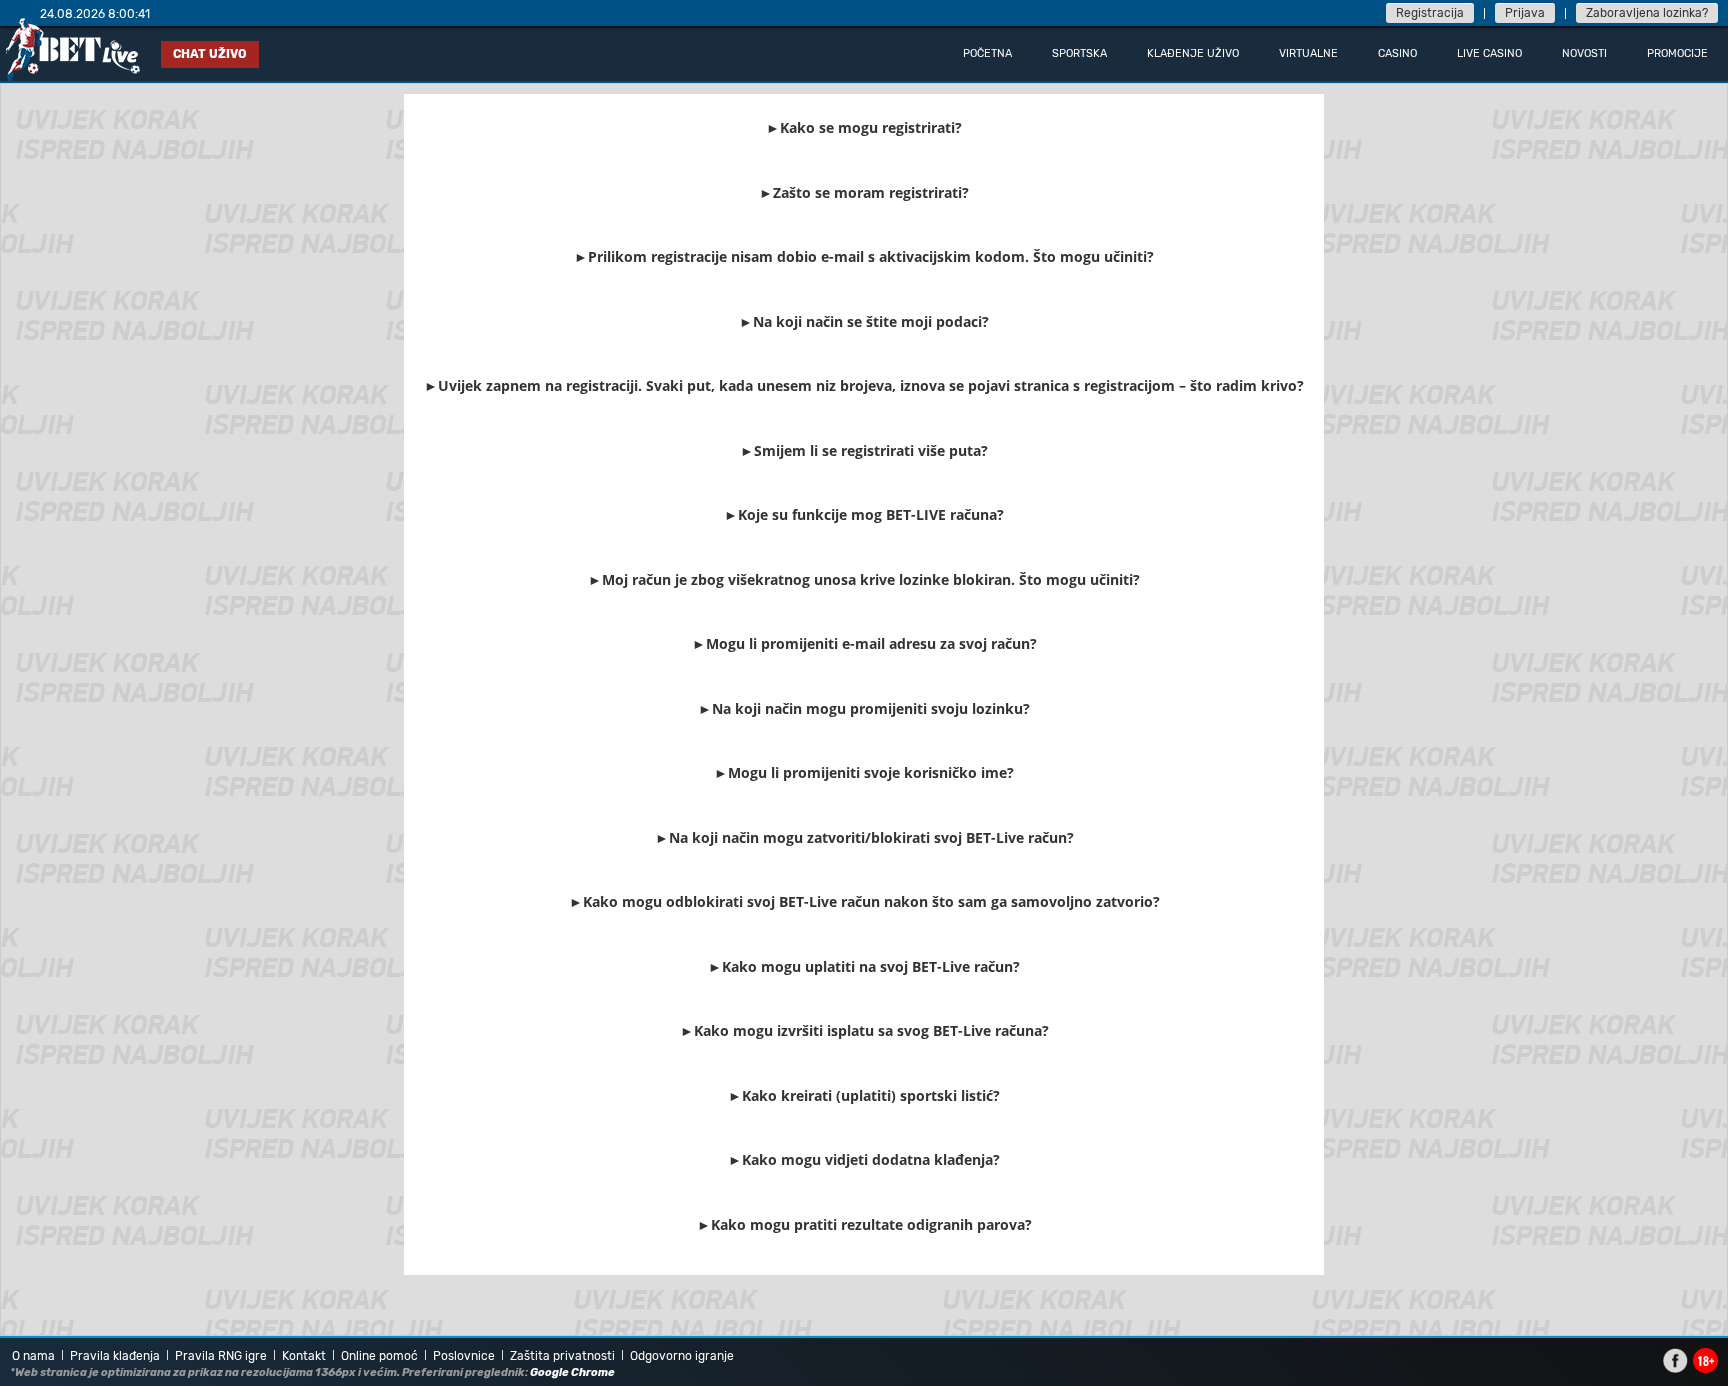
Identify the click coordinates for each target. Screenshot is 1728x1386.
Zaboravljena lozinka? (1647, 13)
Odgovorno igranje (682, 1356)
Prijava (1525, 13)
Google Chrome (572, 1372)
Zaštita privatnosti (562, 1356)
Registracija (1430, 13)
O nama (33, 1356)
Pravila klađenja (115, 1356)
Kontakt (304, 1356)
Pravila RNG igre (221, 1356)
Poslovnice (464, 1356)
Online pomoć (379, 1356)
